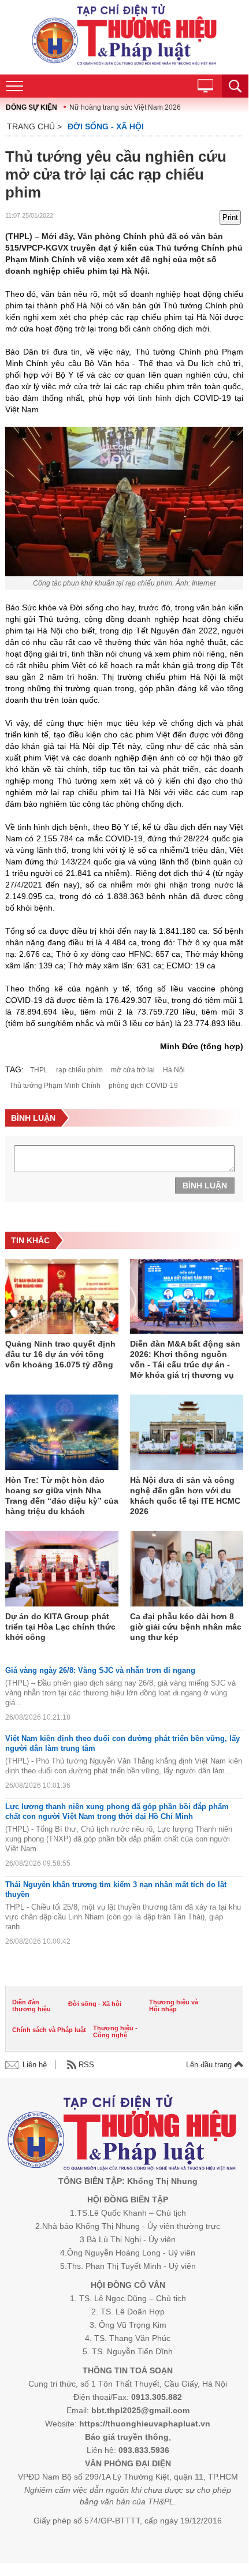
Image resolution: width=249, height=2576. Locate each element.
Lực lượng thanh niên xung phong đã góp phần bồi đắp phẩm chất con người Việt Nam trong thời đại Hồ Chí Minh (117, 1811)
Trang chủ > (34, 126)
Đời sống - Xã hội (106, 126)
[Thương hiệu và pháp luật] (122, 2135)
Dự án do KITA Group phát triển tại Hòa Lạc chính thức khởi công (60, 1627)
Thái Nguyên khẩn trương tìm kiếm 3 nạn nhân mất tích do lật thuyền (116, 1889)
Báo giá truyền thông (127, 2437)
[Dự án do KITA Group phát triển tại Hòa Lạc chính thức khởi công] (62, 1570)
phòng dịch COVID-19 (143, 1086)
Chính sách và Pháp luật (49, 2030)
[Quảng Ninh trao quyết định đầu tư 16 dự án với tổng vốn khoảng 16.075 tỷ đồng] (62, 1298)
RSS (86, 2065)
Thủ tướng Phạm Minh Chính (55, 1086)
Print (230, 217)
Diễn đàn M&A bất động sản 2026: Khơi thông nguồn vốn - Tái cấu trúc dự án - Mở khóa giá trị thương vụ (185, 1359)
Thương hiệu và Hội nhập (174, 2005)
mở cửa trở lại (133, 1070)
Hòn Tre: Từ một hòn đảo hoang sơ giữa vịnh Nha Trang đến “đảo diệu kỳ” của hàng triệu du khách (62, 1496)
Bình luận (205, 1186)
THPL (39, 1070)
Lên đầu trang (210, 2065)
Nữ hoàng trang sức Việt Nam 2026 (125, 107)
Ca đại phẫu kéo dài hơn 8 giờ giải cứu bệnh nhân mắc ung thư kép (186, 1627)
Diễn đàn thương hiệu (31, 2005)
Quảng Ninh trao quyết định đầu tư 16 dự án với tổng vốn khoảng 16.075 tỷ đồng (60, 1354)
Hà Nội (174, 1070)
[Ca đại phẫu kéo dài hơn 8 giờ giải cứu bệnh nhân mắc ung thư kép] (187, 1570)
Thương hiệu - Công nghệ (115, 2031)
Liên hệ (35, 2065)
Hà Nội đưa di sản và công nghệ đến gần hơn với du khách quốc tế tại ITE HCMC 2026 (185, 1496)
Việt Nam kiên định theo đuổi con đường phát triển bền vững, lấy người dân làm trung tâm (122, 1743)
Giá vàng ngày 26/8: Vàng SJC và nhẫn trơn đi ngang (100, 1670)
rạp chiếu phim (79, 1070)
